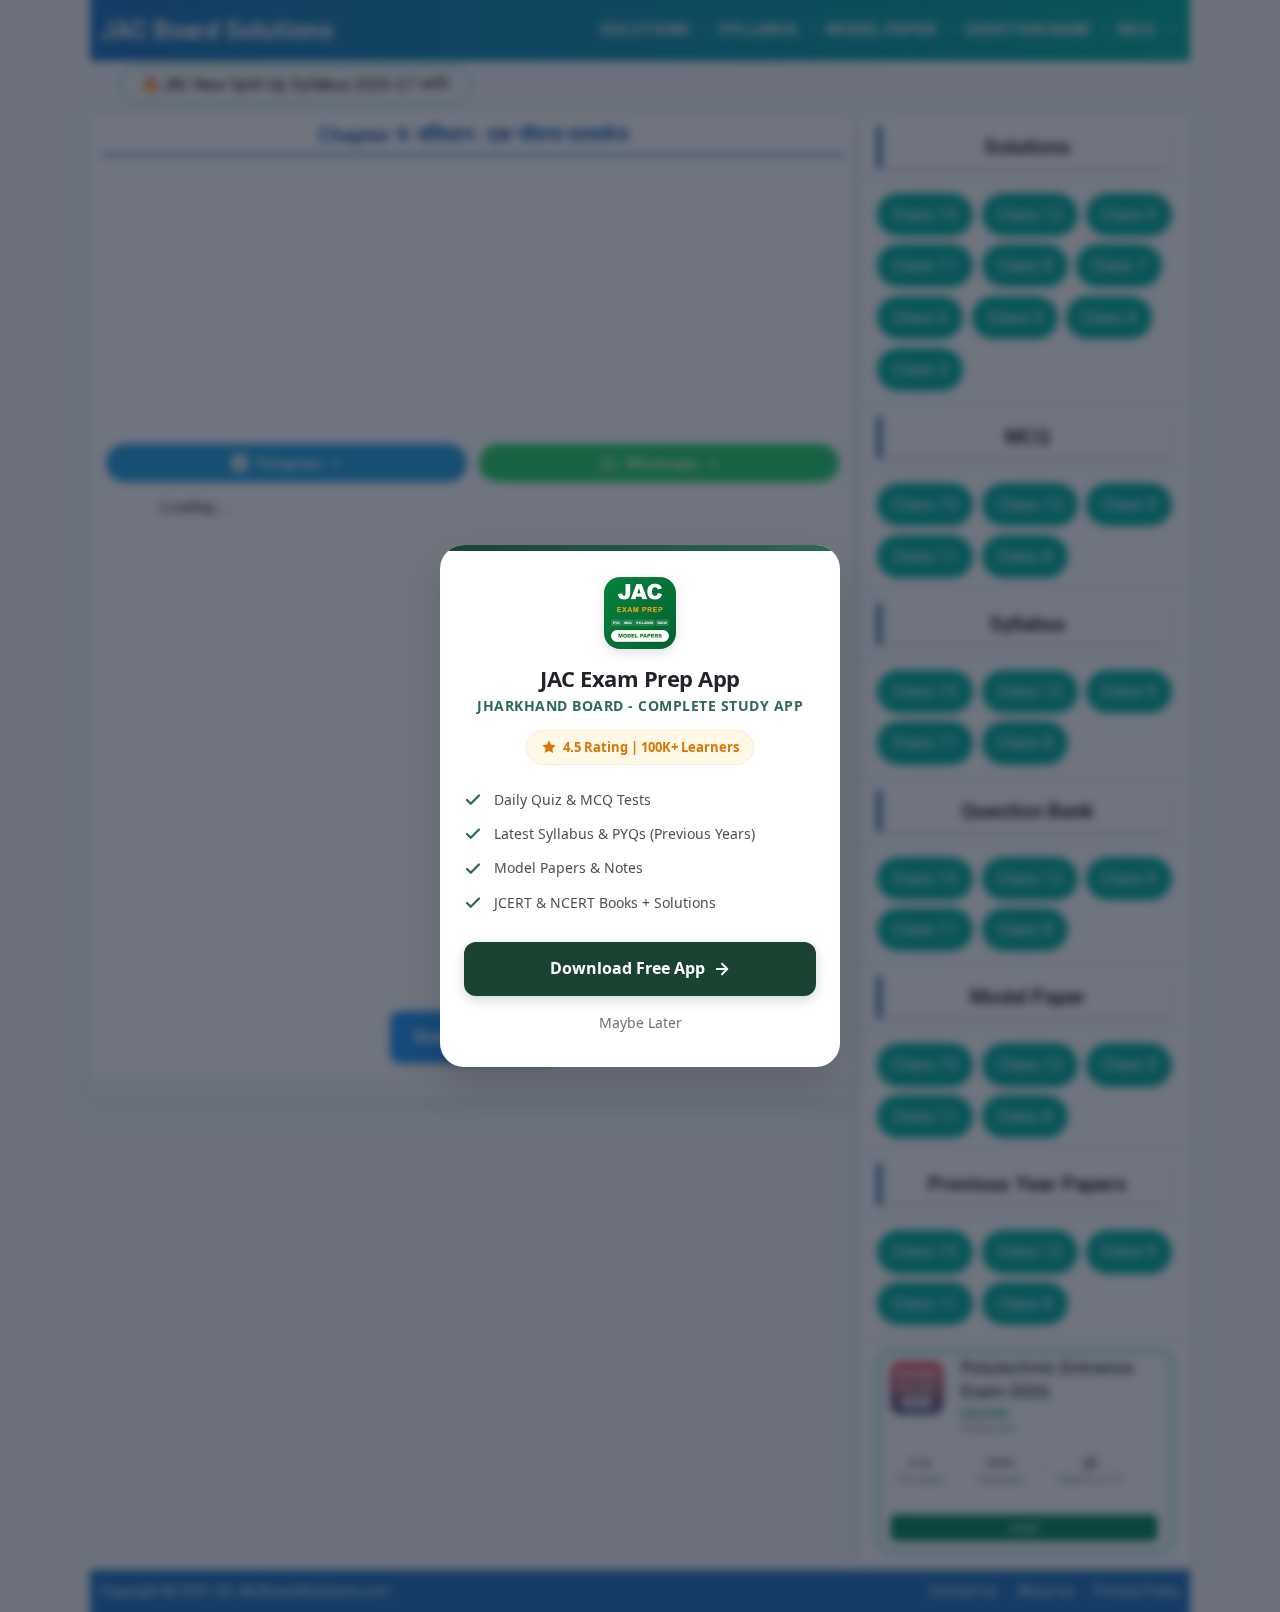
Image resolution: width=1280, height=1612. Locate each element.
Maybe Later (640, 1022)
